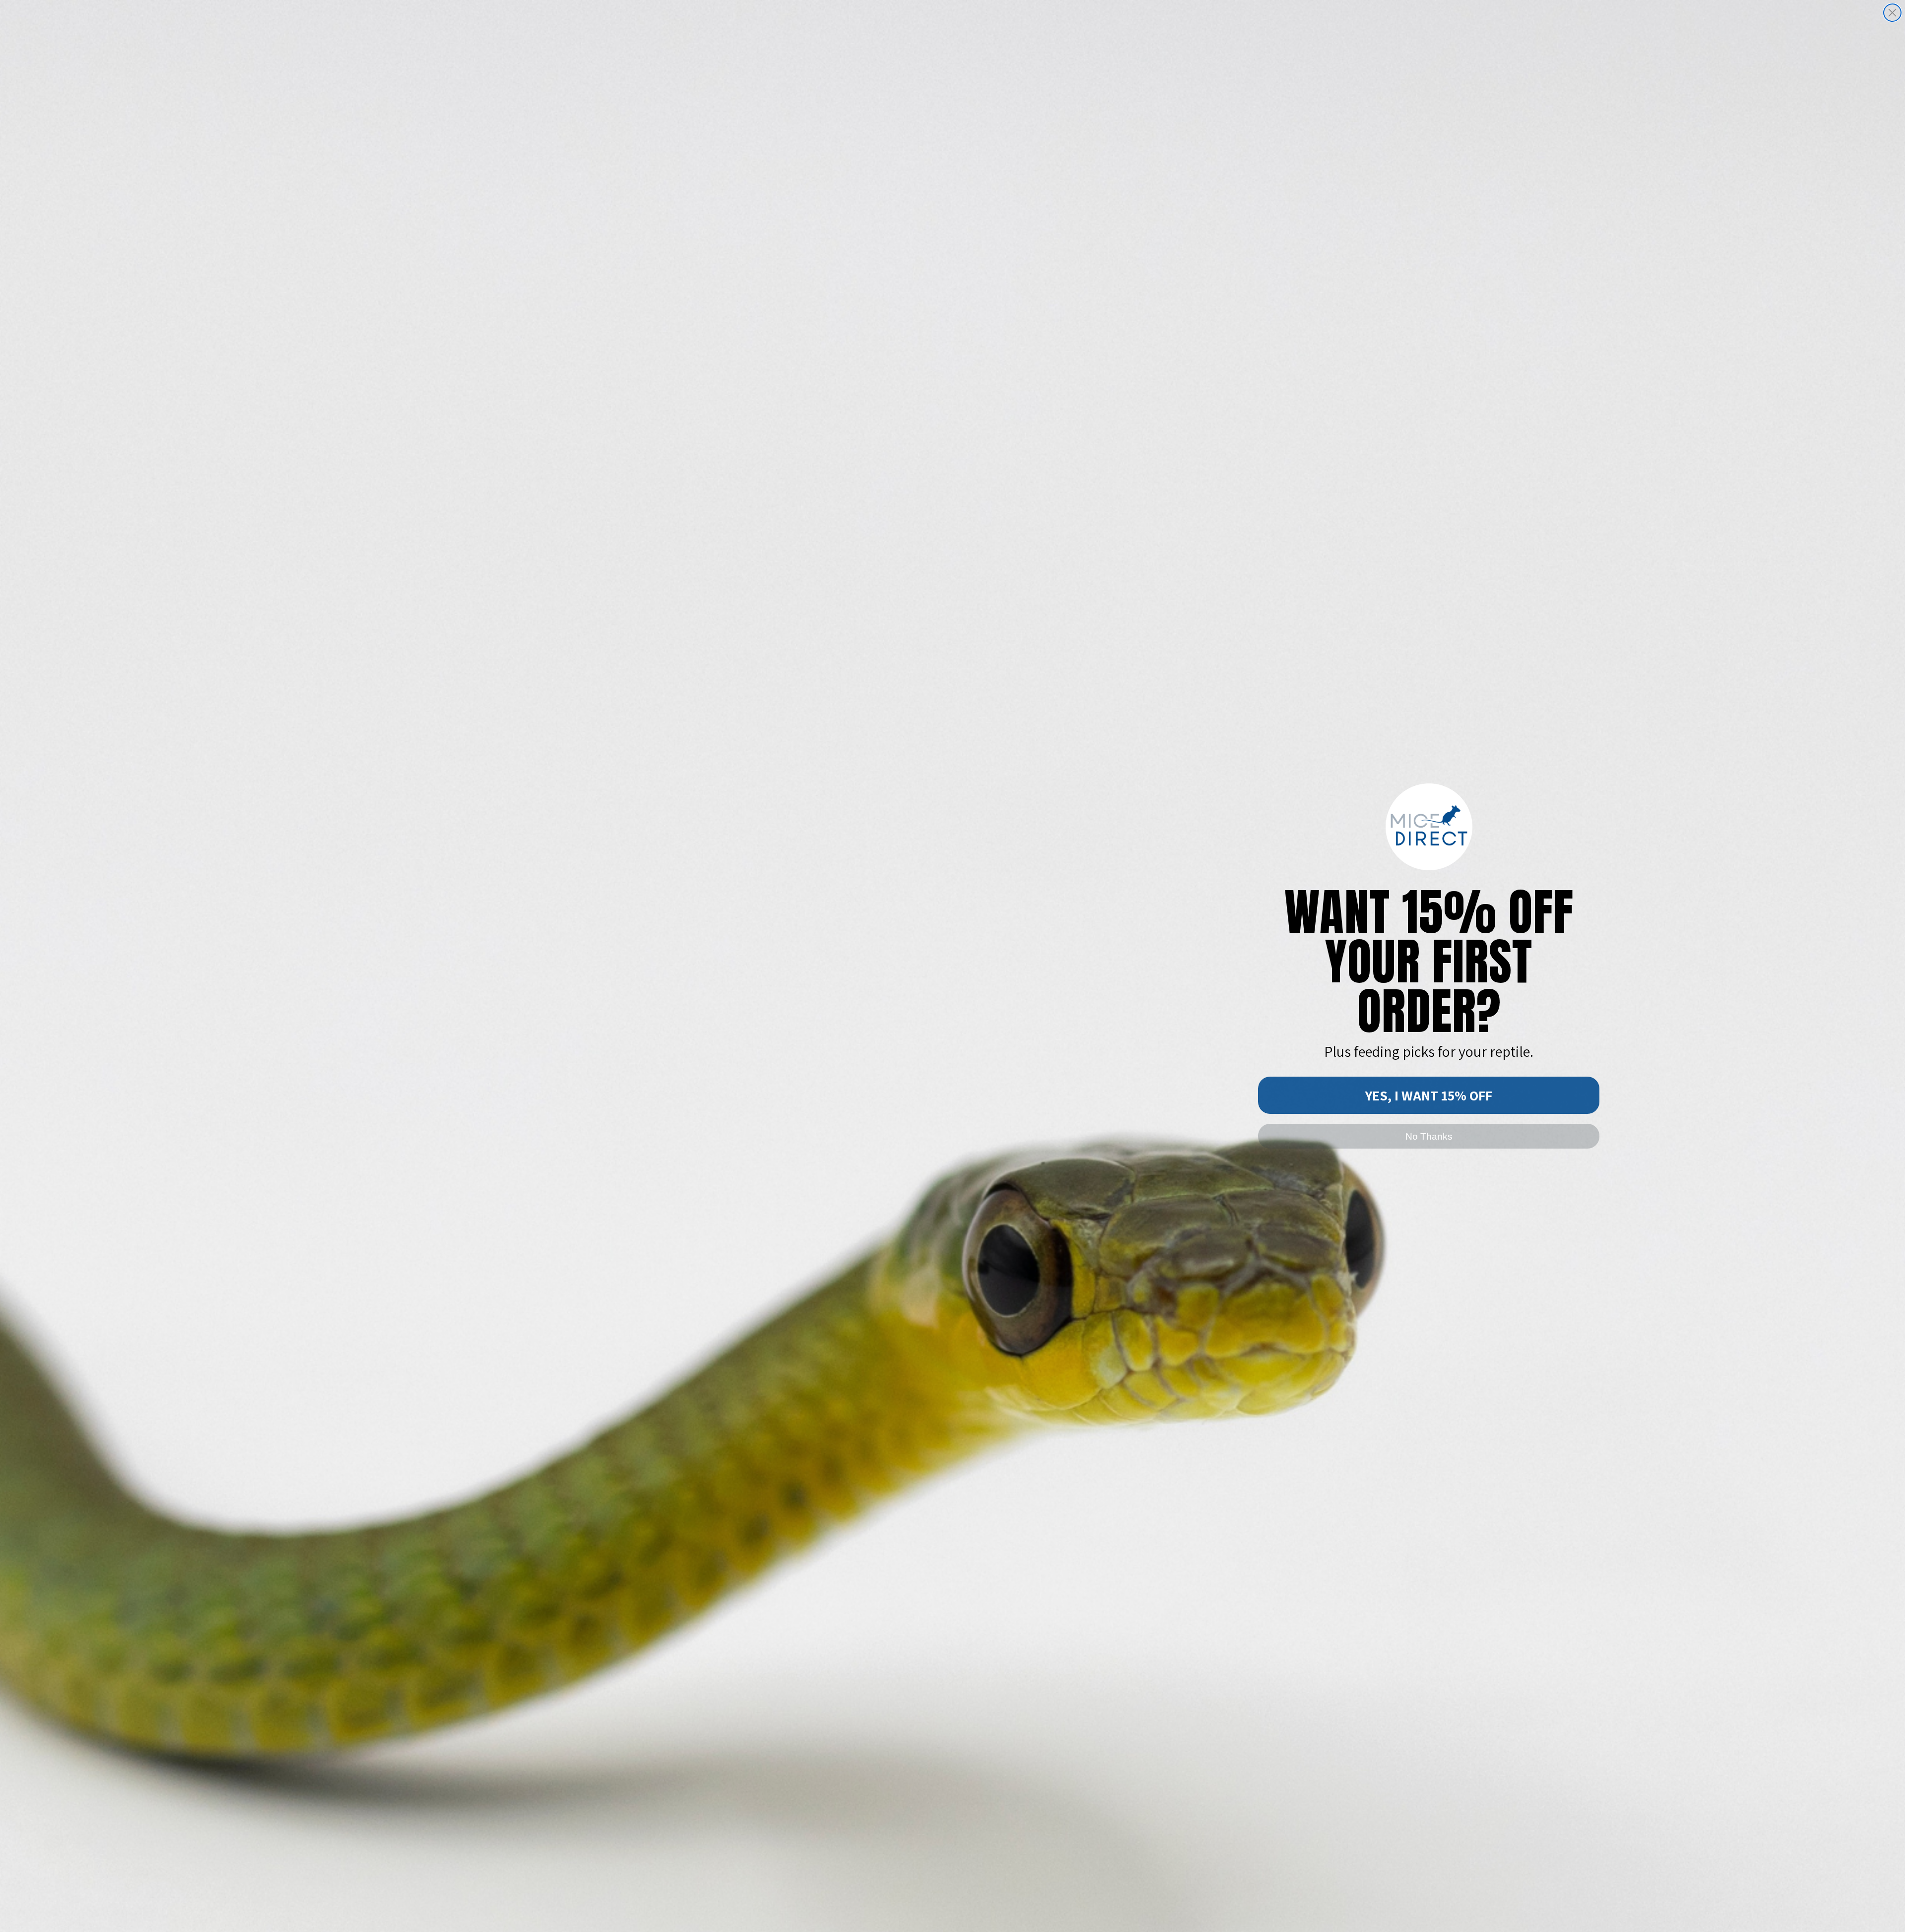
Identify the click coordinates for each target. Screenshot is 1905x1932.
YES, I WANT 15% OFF (1429, 1095)
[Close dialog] (1892, 13)
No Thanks (1429, 1136)
